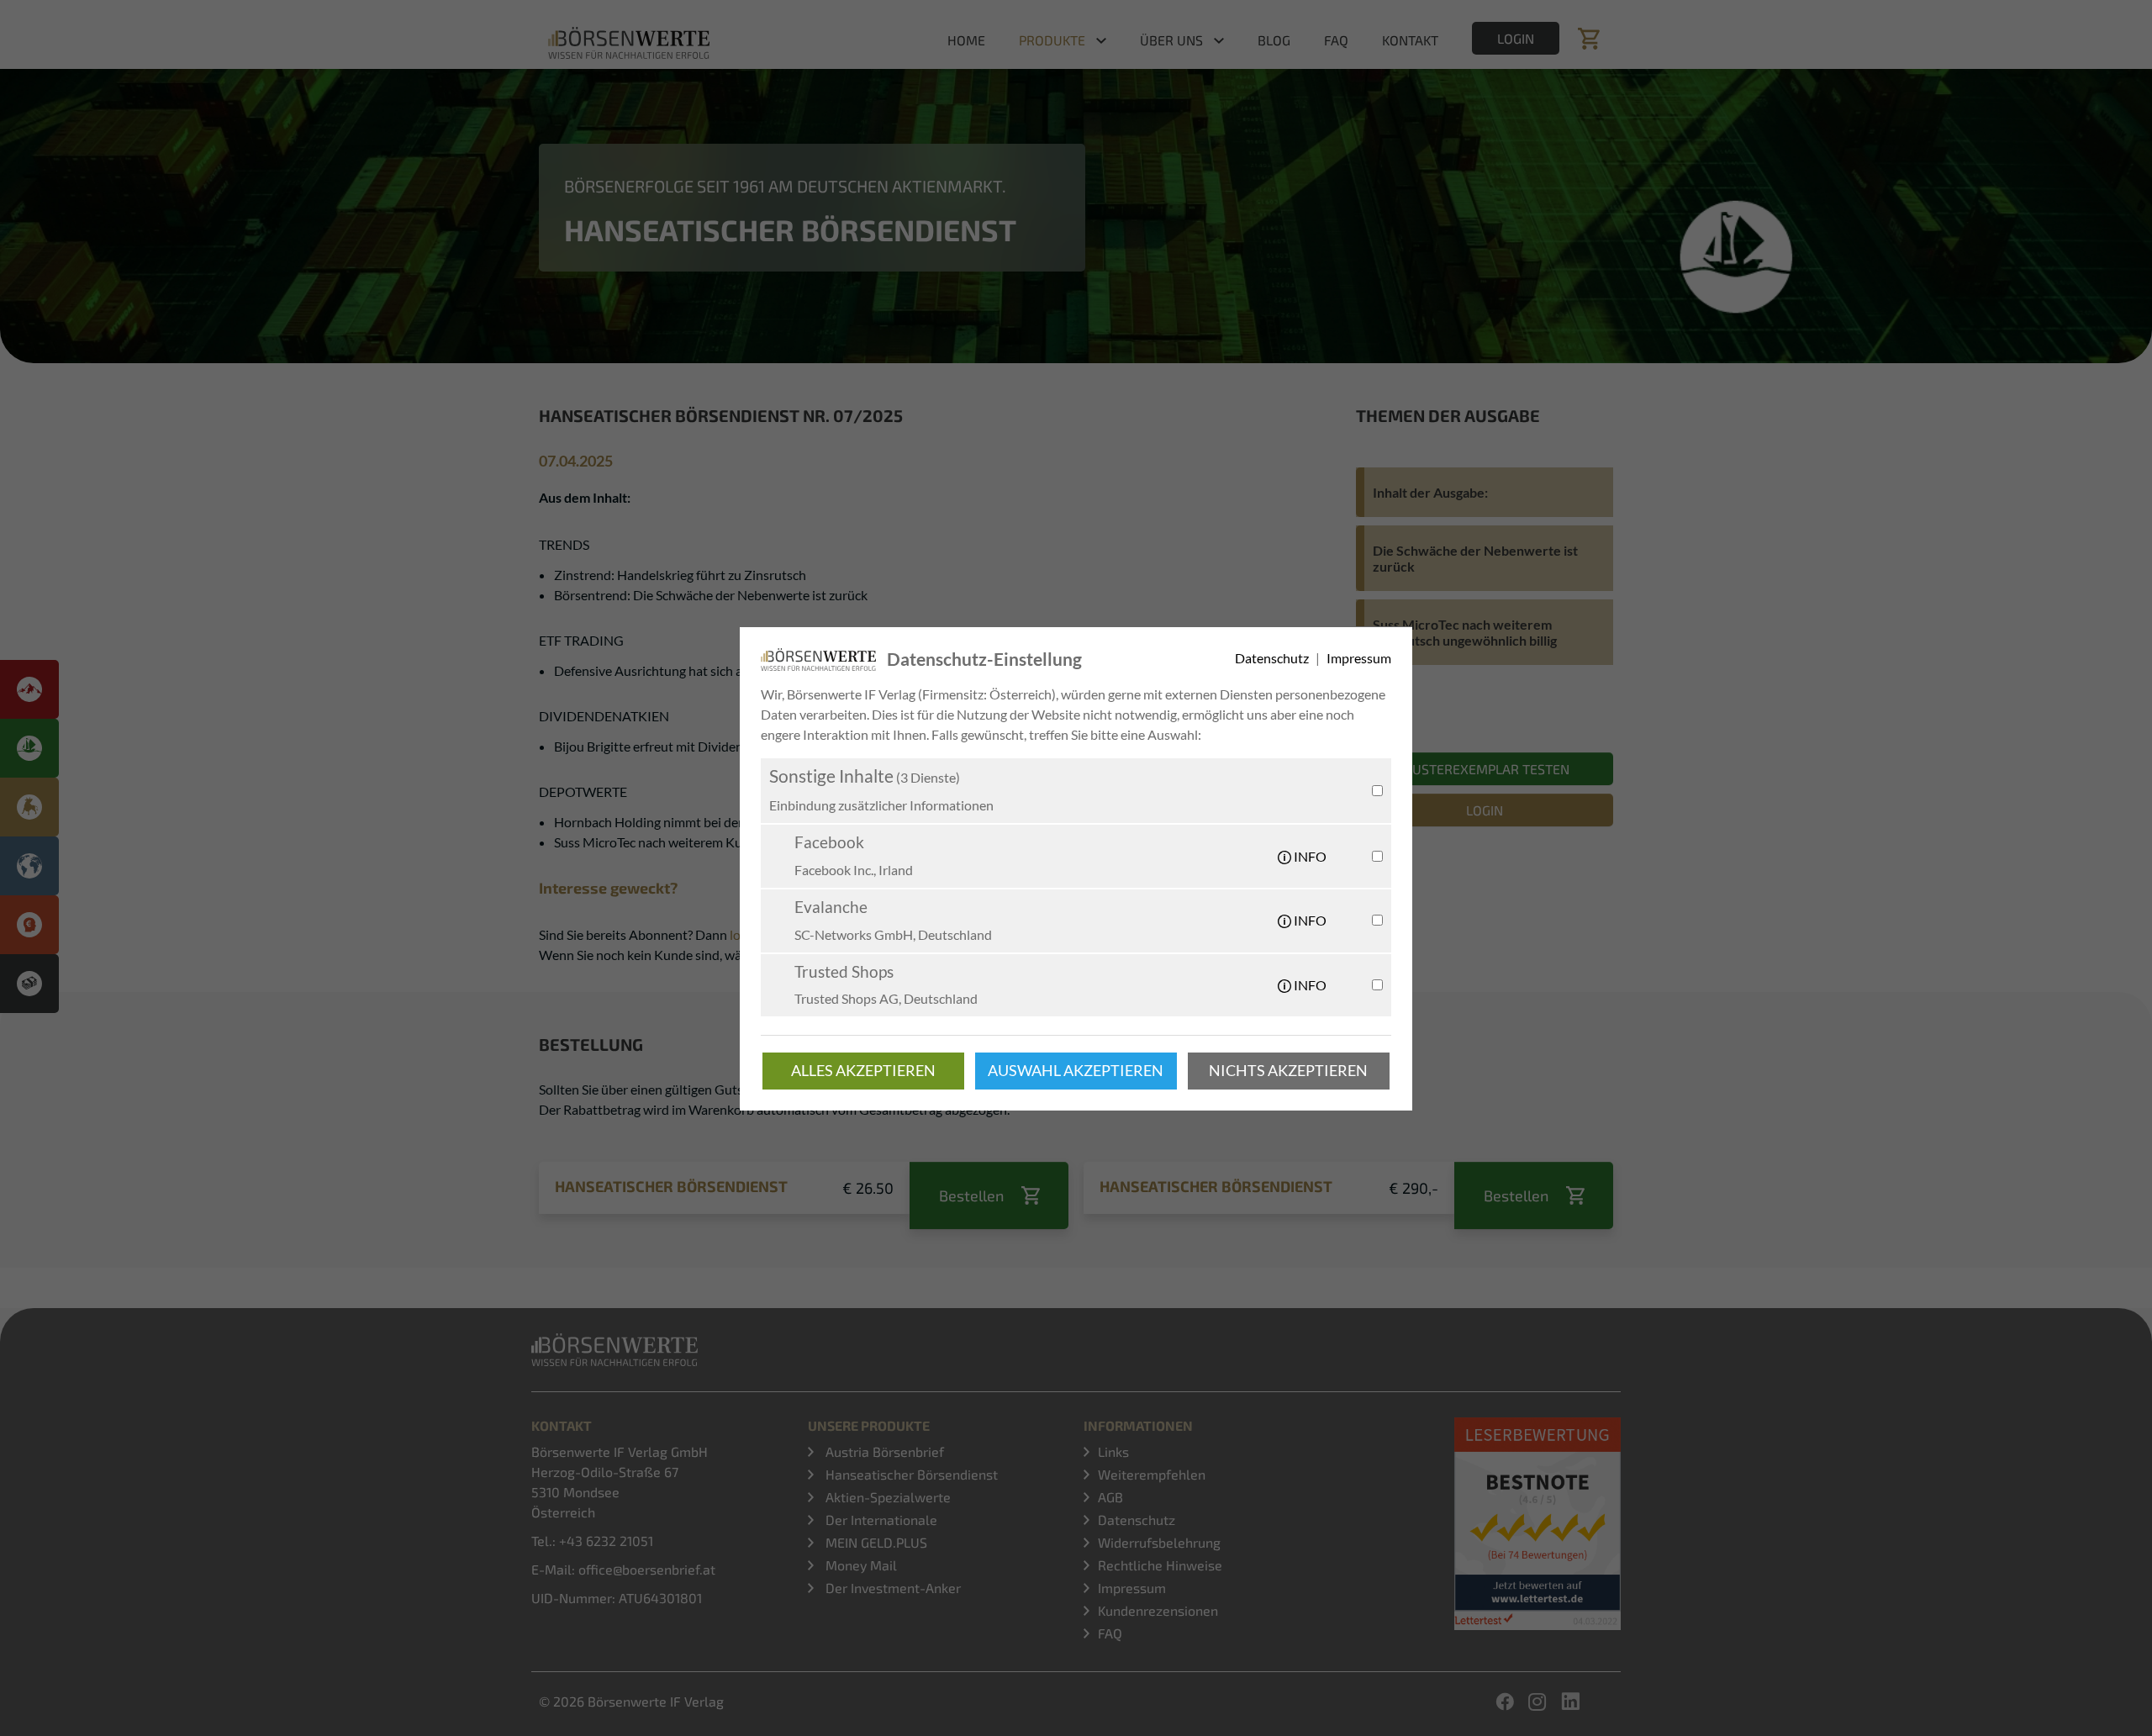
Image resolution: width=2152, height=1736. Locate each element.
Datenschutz (1273, 658)
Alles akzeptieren (863, 1071)
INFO (1309, 856)
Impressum (1359, 658)
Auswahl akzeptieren (1076, 1071)
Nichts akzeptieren (1288, 1071)
